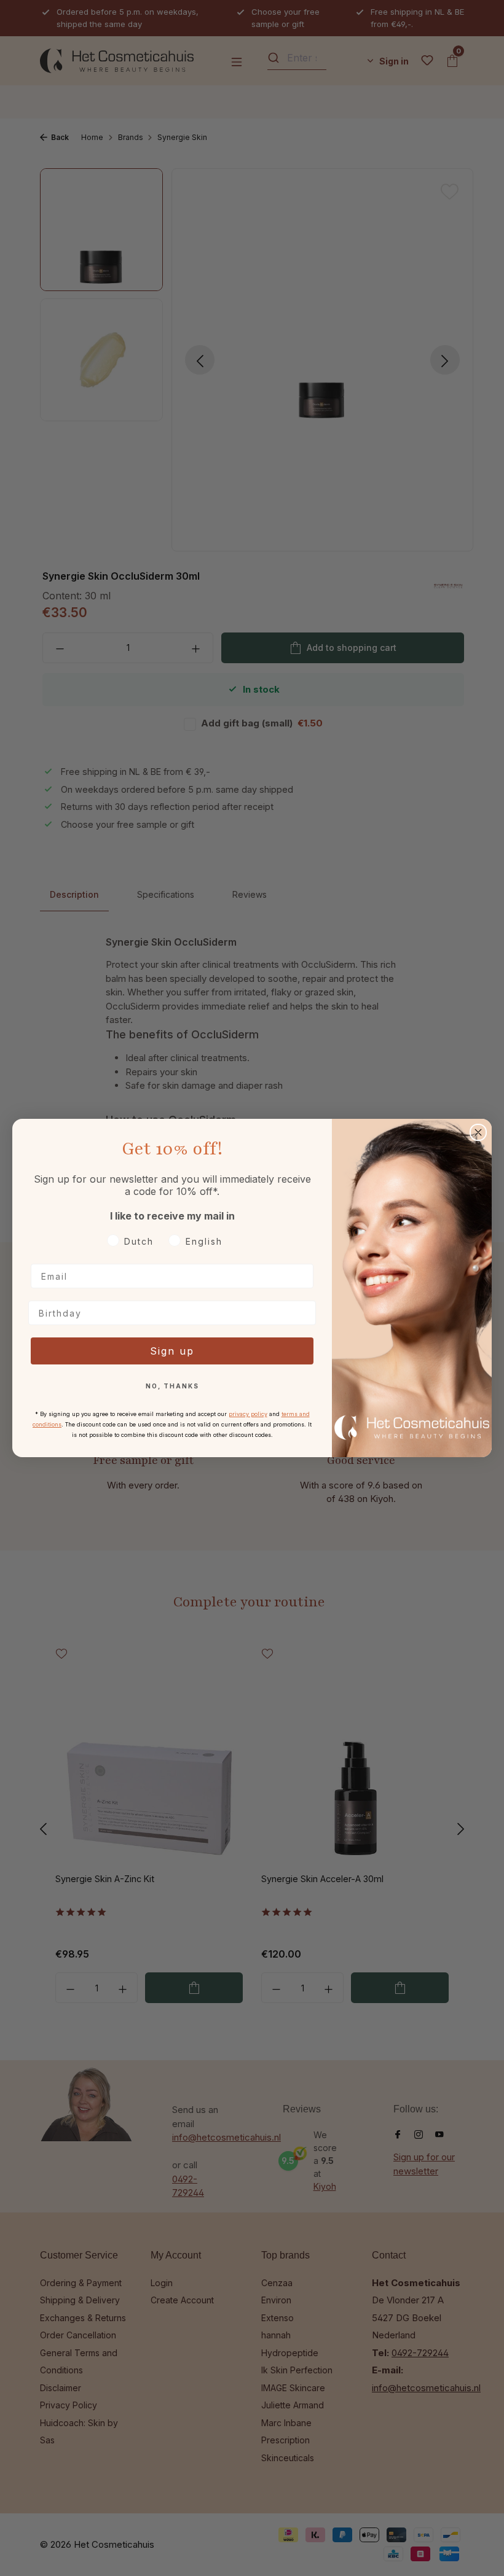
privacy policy (248, 1414)
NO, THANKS (172, 1386)
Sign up (172, 1351)
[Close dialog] (478, 1132)
